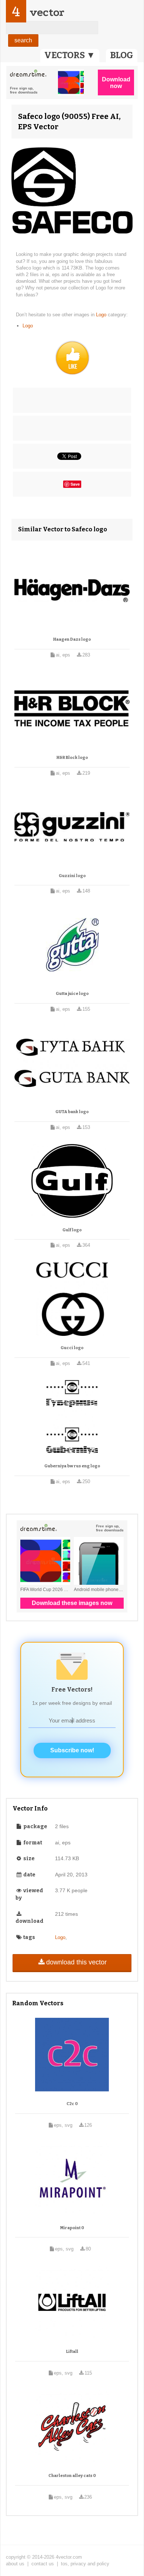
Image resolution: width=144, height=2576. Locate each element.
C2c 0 (72, 2104)
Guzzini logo (72, 876)
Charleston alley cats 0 (72, 2476)
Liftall (72, 2352)
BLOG (122, 55)
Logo (102, 315)
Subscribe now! (72, 1750)
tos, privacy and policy (85, 2564)
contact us (43, 2564)
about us (15, 2564)
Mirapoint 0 (72, 2228)
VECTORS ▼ (70, 55)
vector (47, 12)
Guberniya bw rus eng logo (72, 1466)
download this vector (76, 1962)
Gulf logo (72, 1230)
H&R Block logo (72, 758)
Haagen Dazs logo (72, 639)
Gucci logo (72, 1348)
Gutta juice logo (72, 994)
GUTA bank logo (72, 1112)
